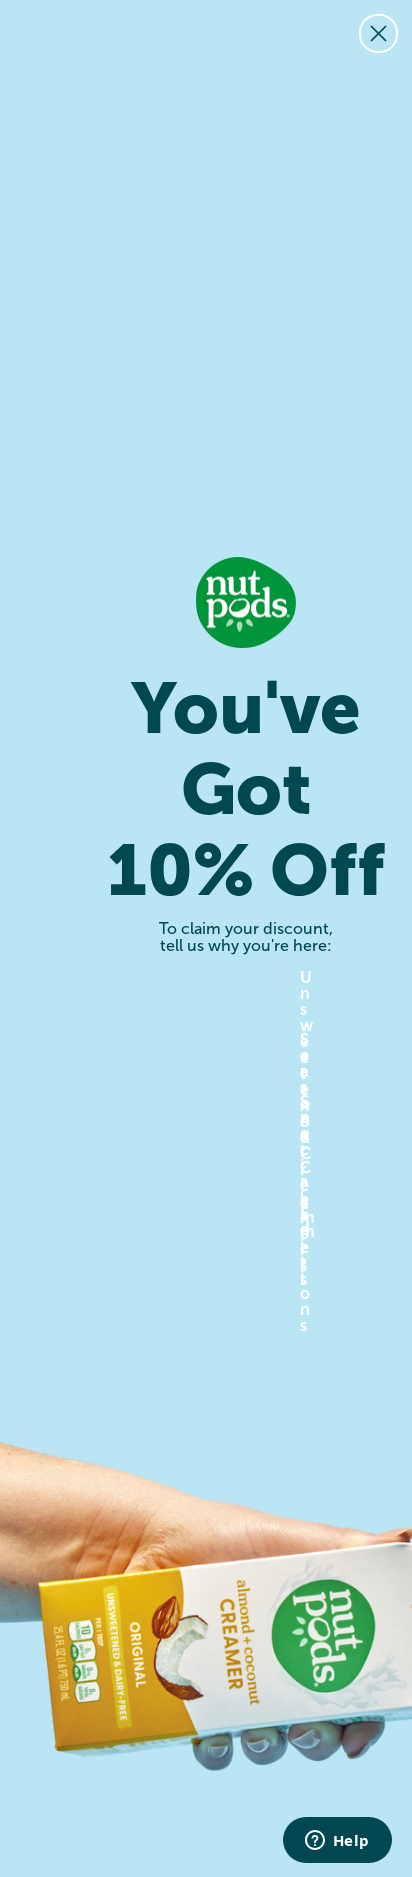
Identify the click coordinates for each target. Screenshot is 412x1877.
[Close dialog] (378, 33)
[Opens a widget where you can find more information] (337, 1842)
